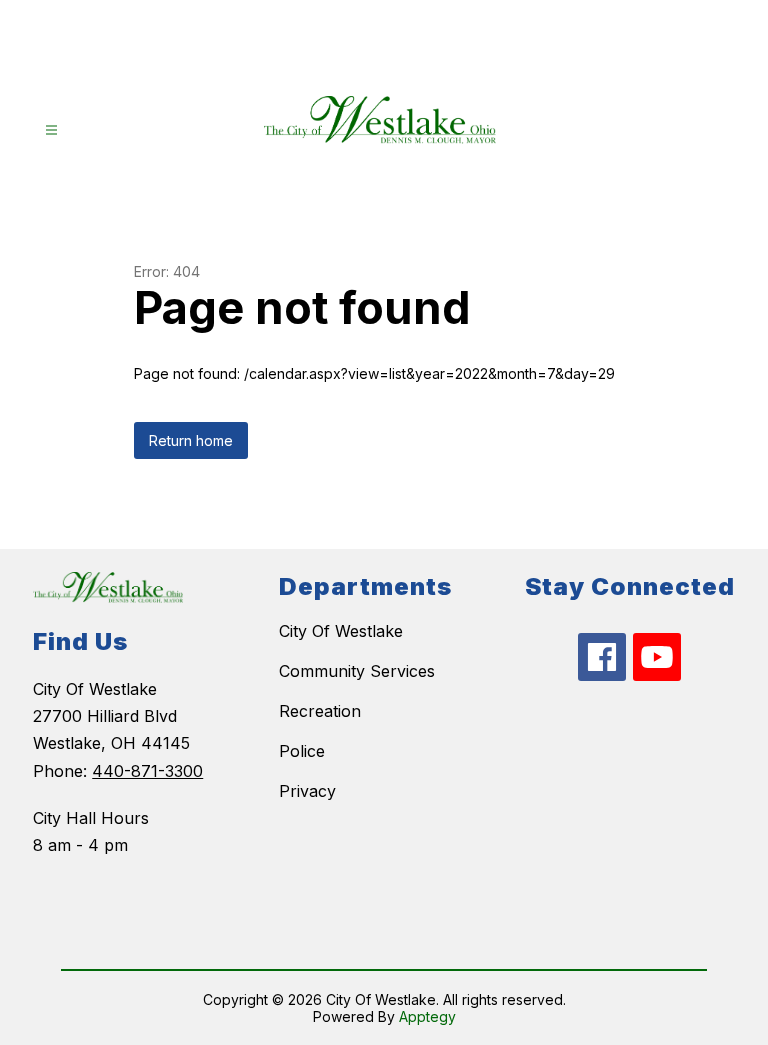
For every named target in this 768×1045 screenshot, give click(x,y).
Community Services (357, 671)
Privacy (307, 791)
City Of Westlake (341, 631)
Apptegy (427, 1016)
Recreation (320, 711)
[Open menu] (51, 130)
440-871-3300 (147, 771)
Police (302, 751)
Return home (191, 440)
